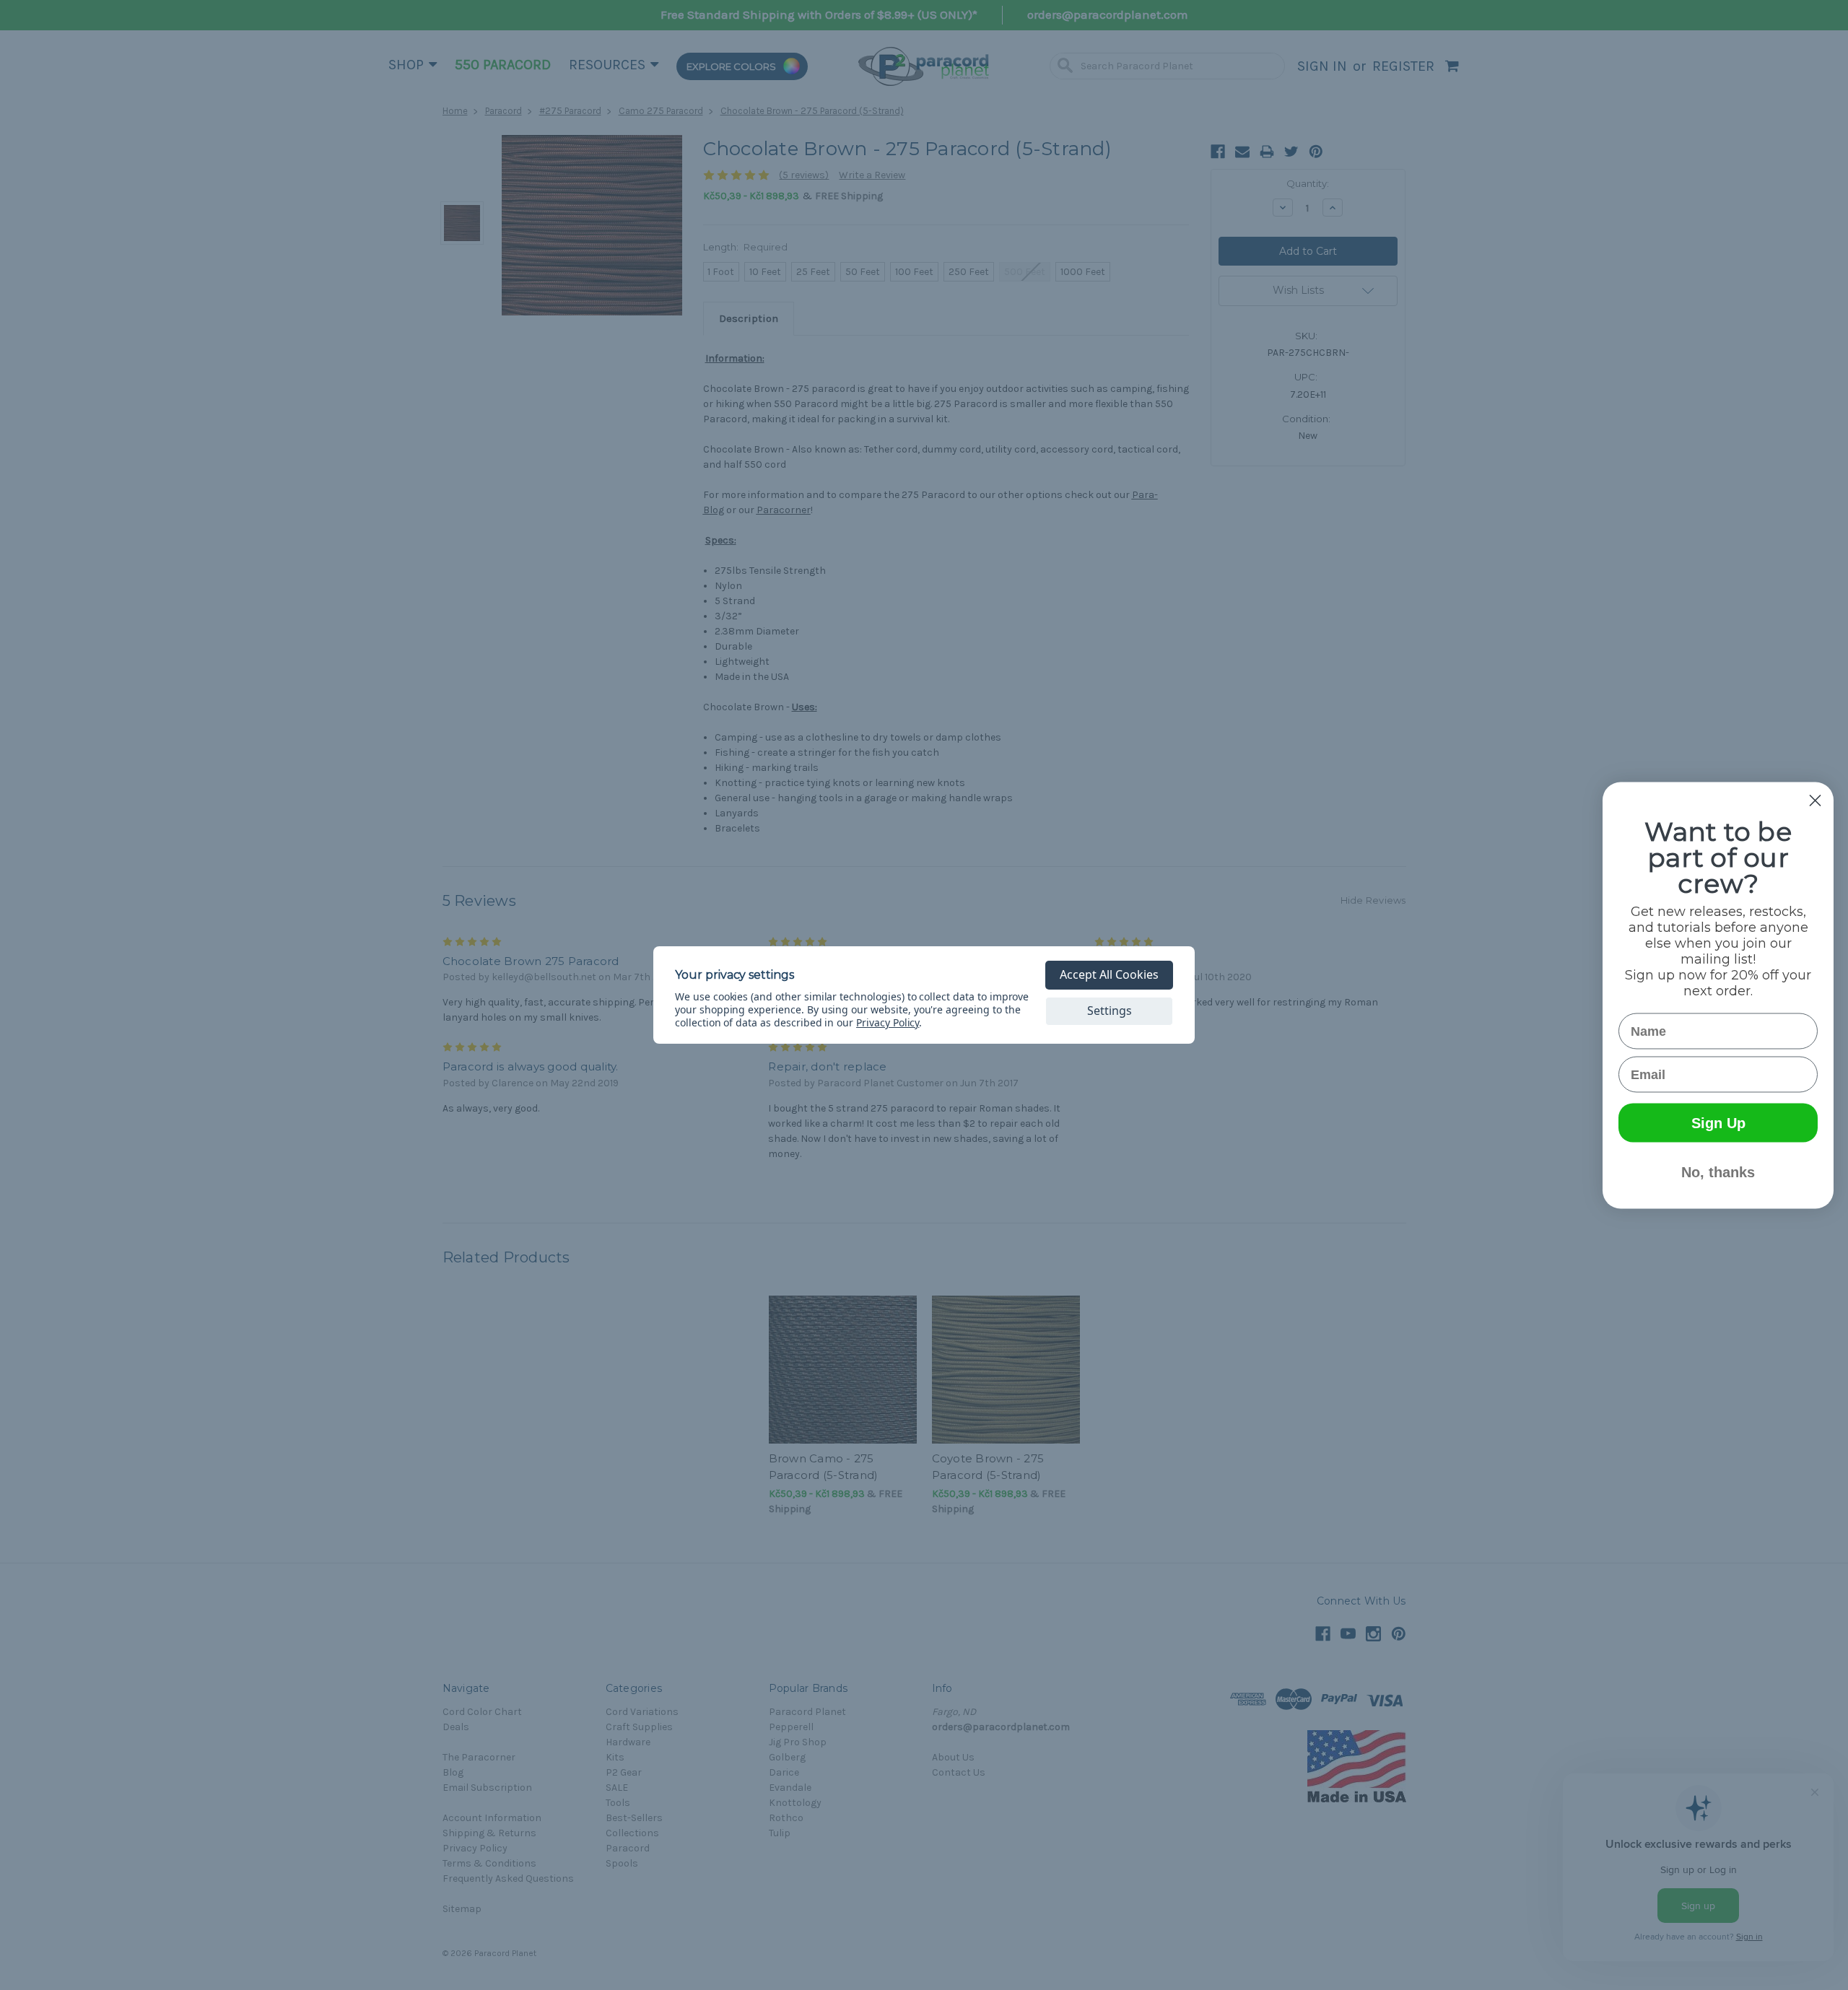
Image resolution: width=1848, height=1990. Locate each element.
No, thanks (1718, 1171)
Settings (1110, 1011)
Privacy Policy (888, 1022)
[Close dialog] (1815, 800)
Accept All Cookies (1109, 974)
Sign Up (1718, 1122)
